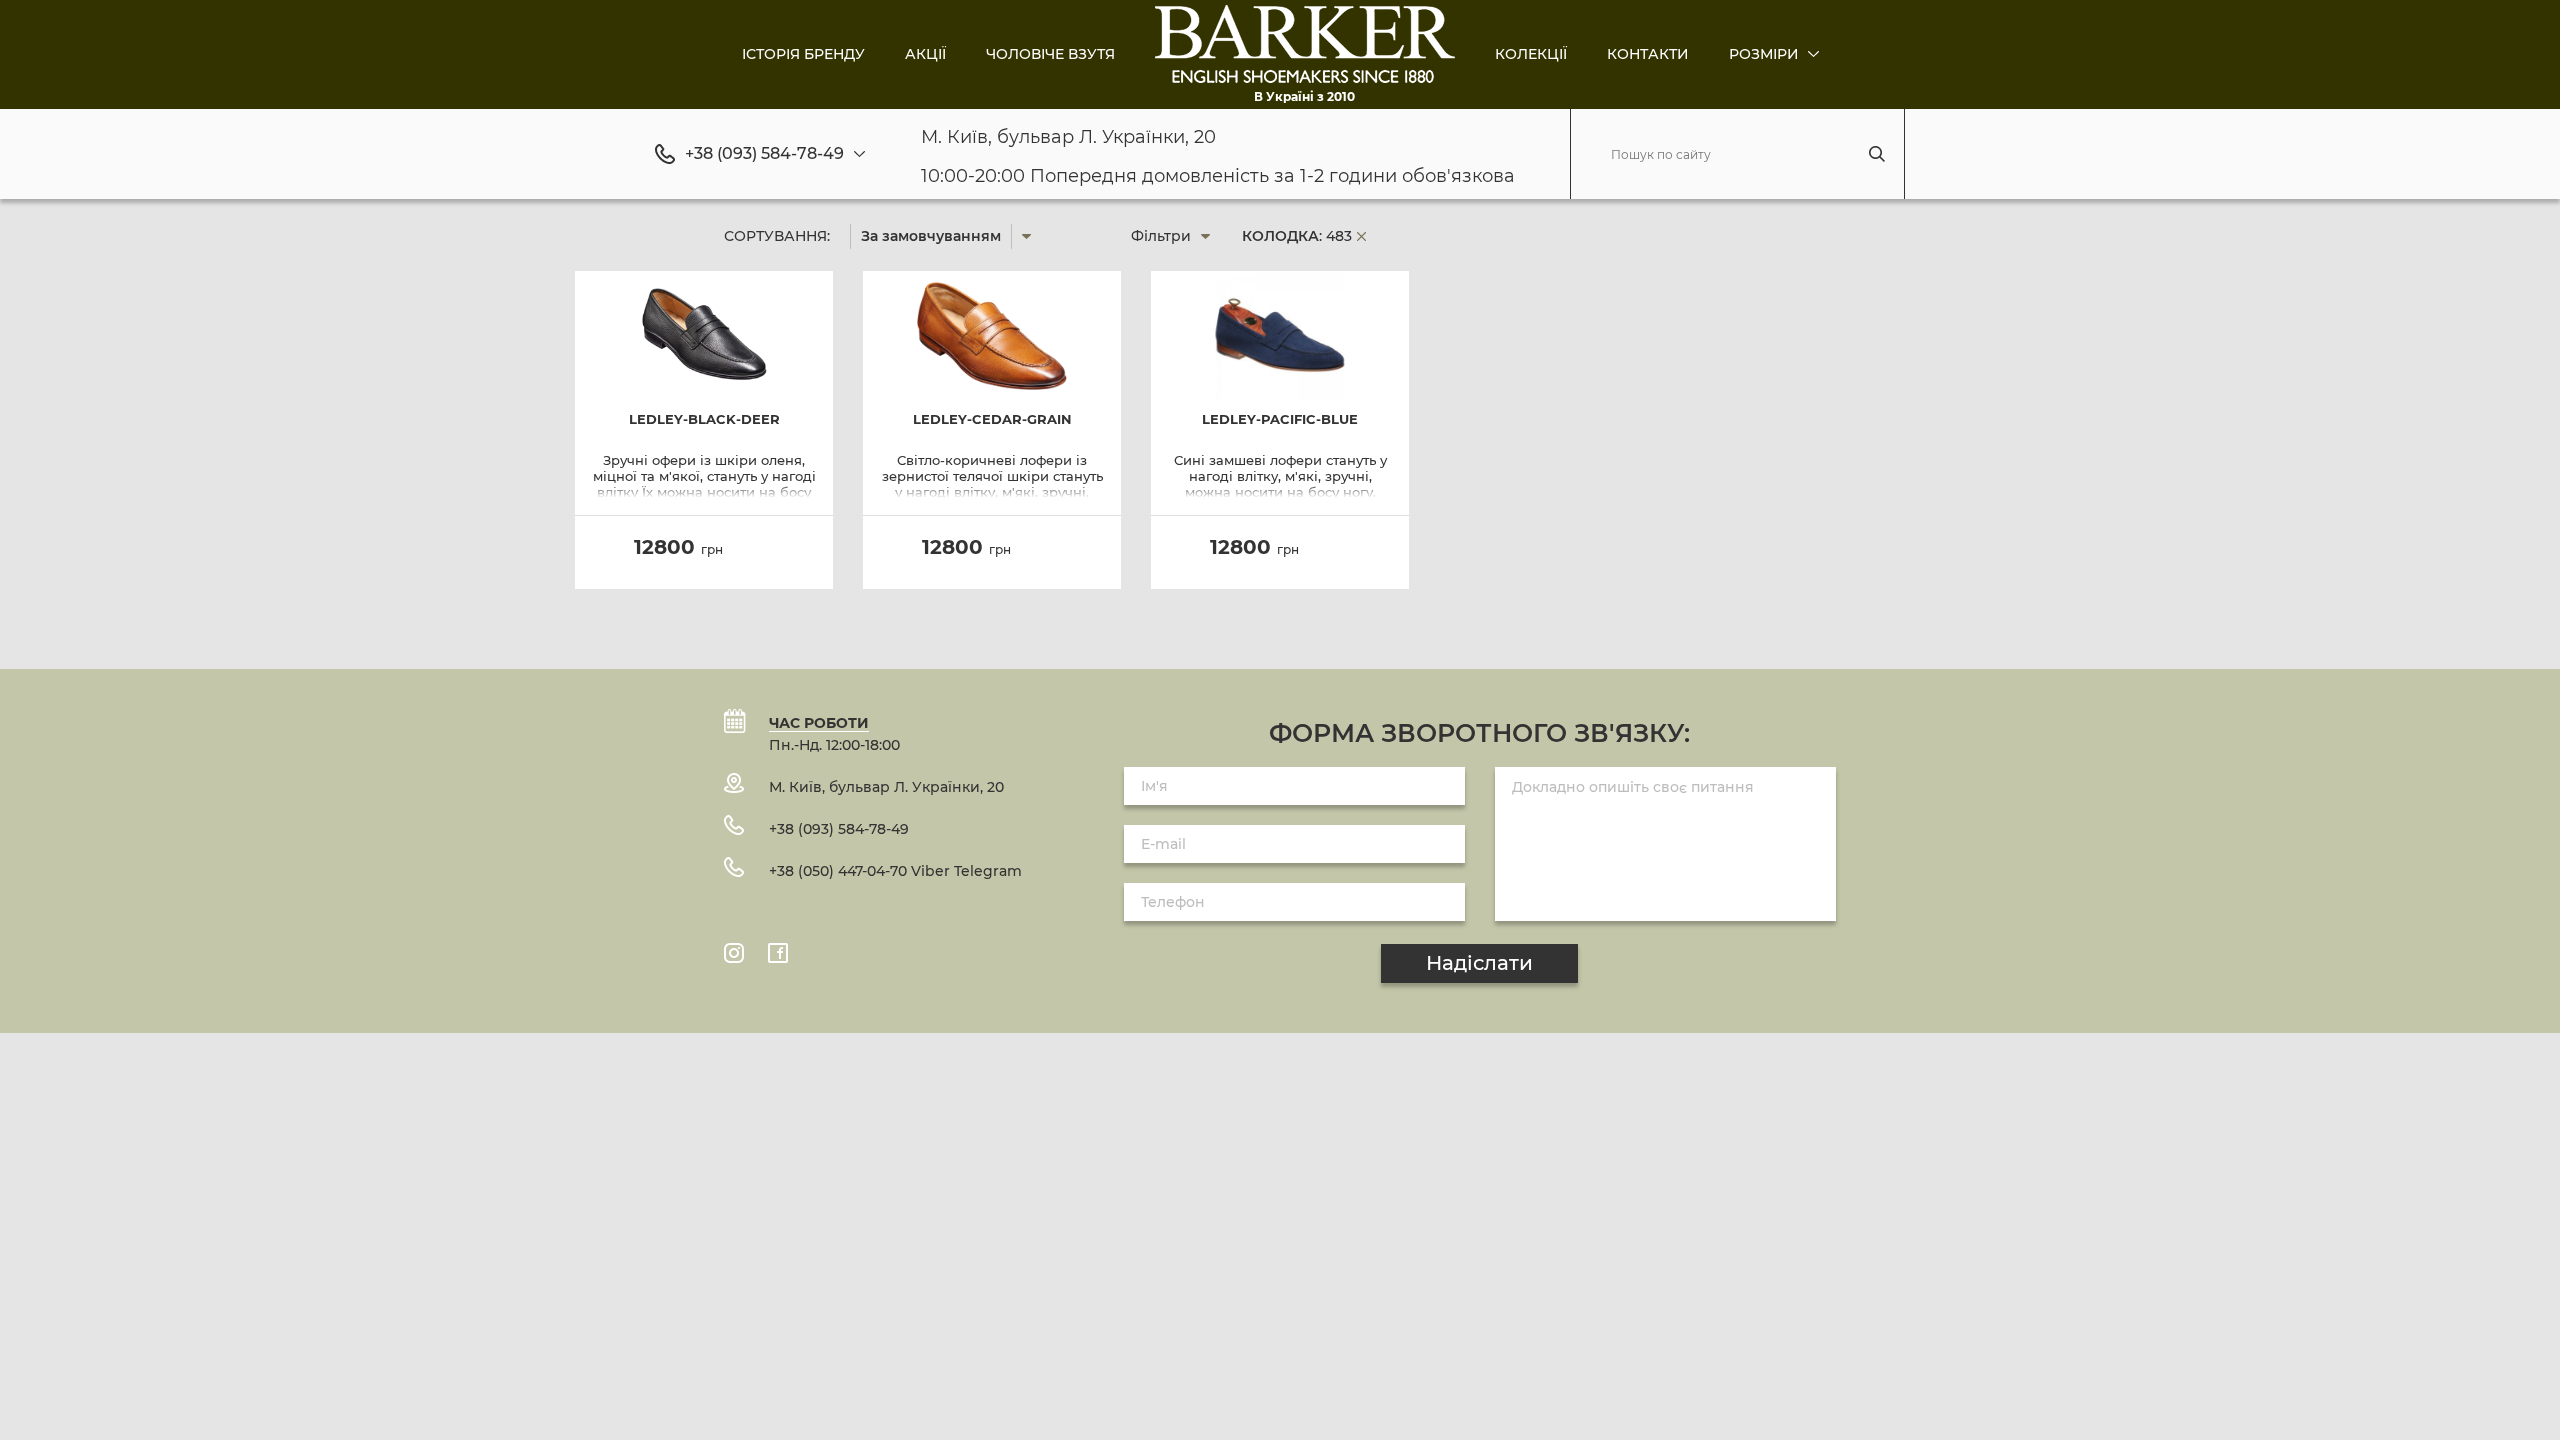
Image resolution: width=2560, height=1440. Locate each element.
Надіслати (1479, 963)
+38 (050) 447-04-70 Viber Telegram (895, 871)
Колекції (1531, 54)
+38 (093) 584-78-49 (764, 154)
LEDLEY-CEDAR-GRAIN (992, 419)
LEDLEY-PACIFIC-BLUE (1280, 419)
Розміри (1766, 54)
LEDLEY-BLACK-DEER (704, 419)
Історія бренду (803, 54)
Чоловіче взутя (1050, 54)
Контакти (1648, 54)
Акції (925, 54)
